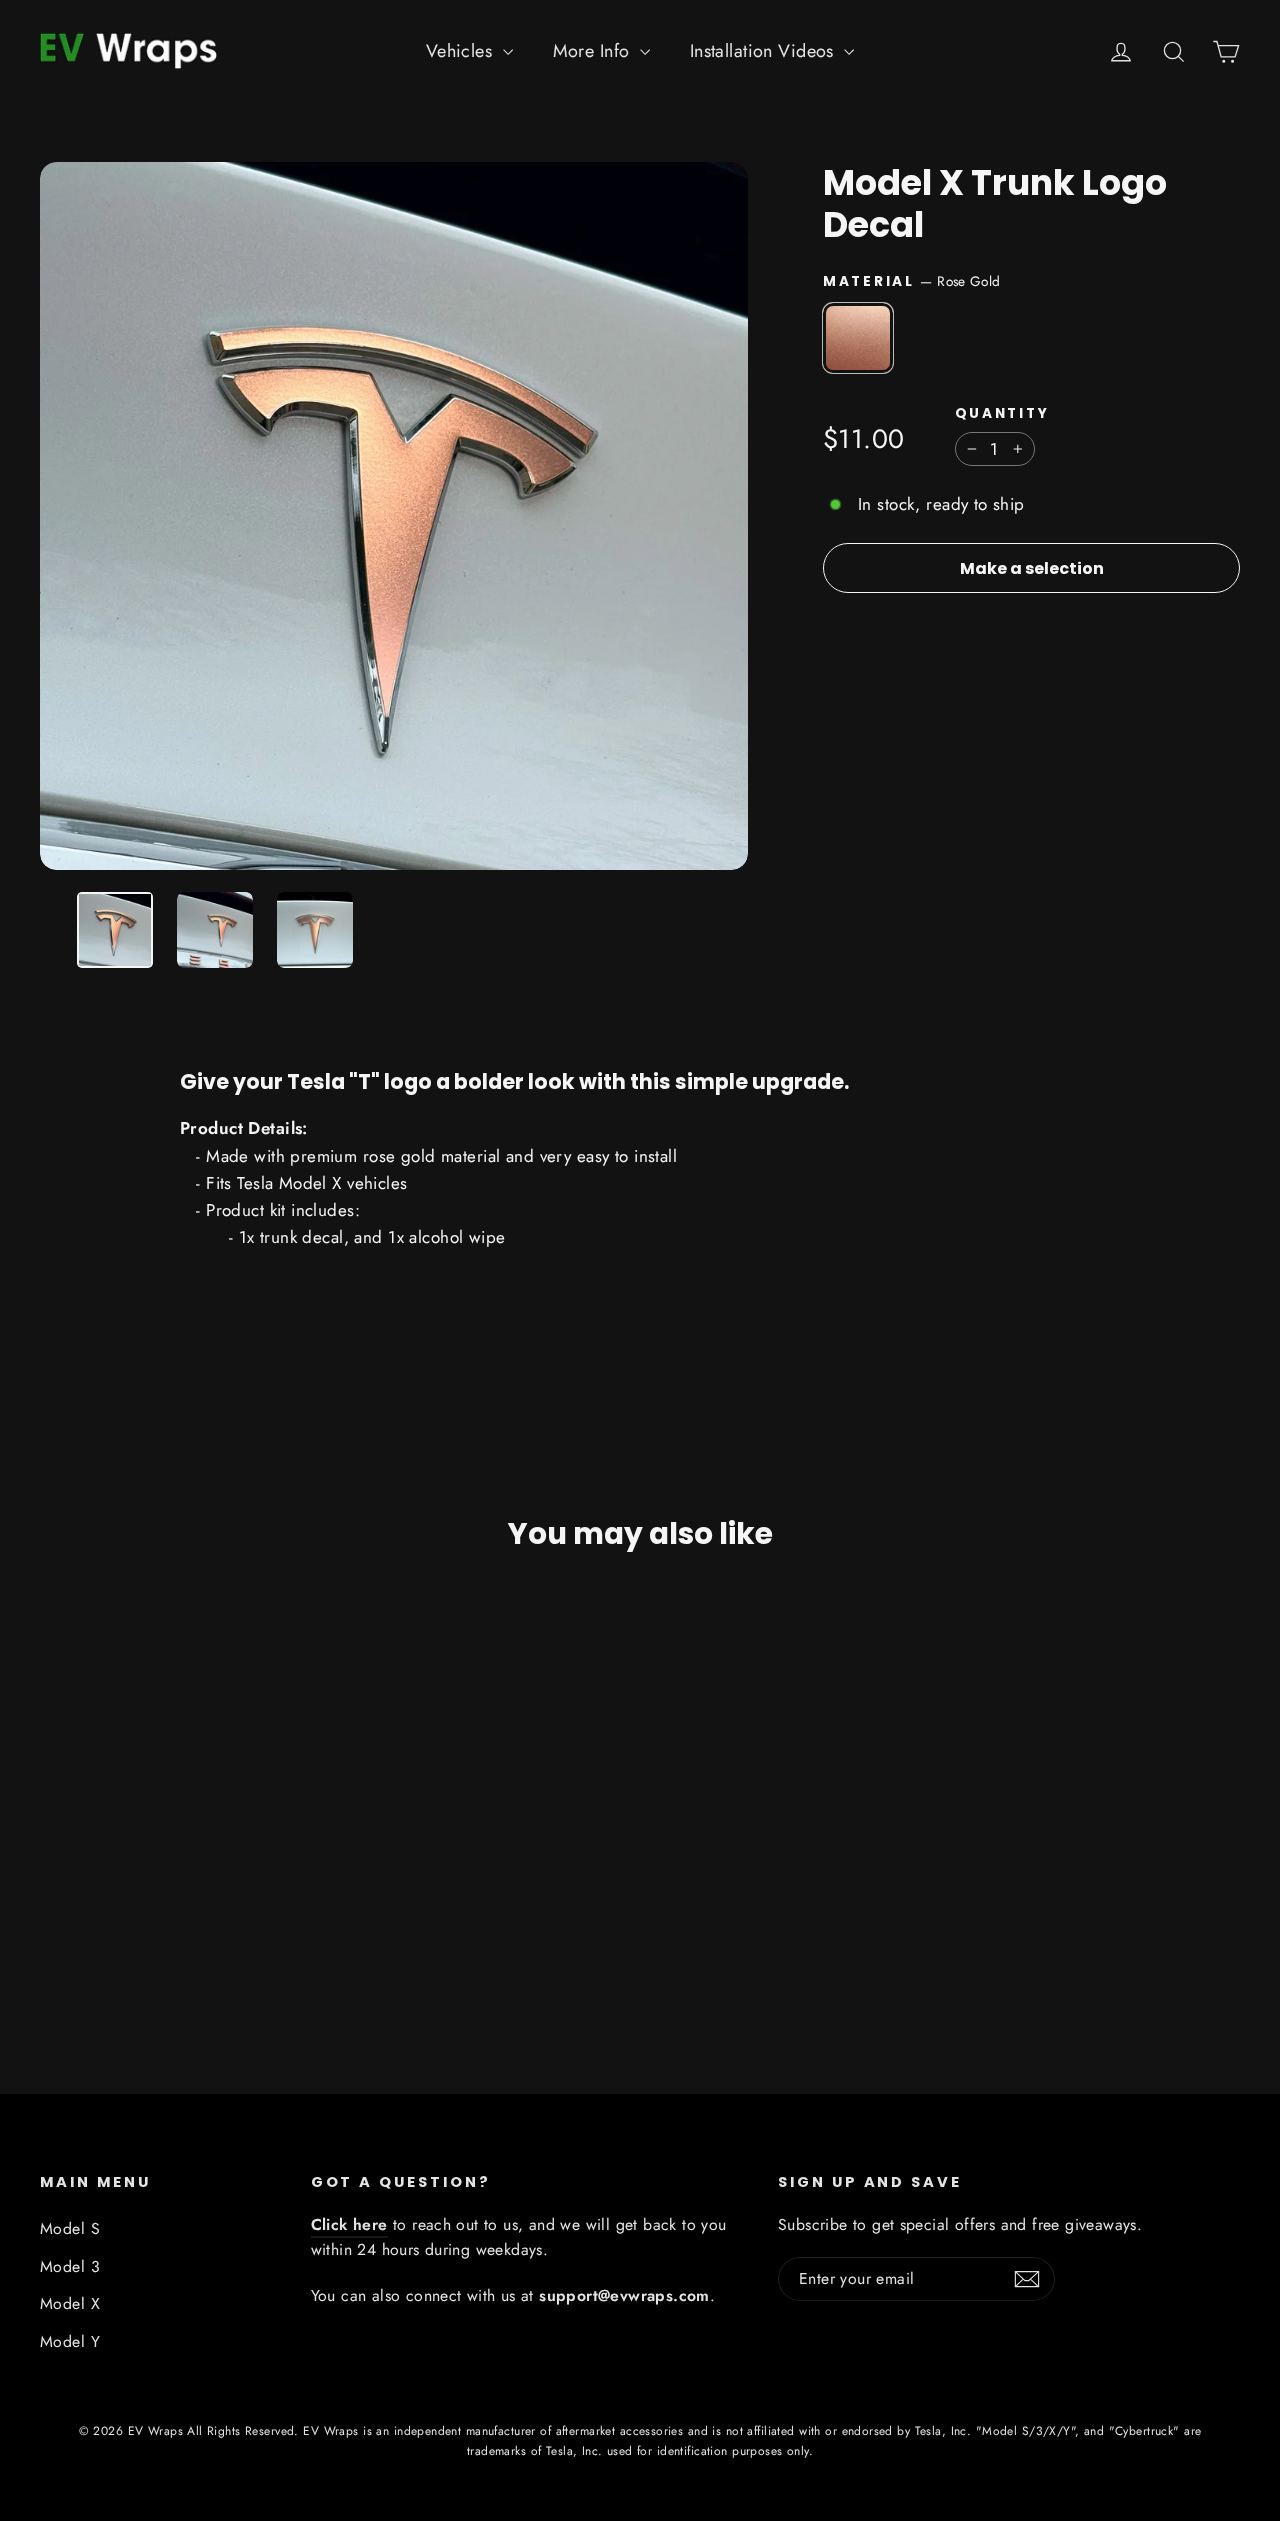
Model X (70, 2303)
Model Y (70, 2341)
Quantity (1002, 414)
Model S (70, 2228)
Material (911, 281)
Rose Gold (858, 338)
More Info (594, 51)
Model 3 (70, 2266)
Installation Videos (765, 51)
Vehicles (462, 51)
